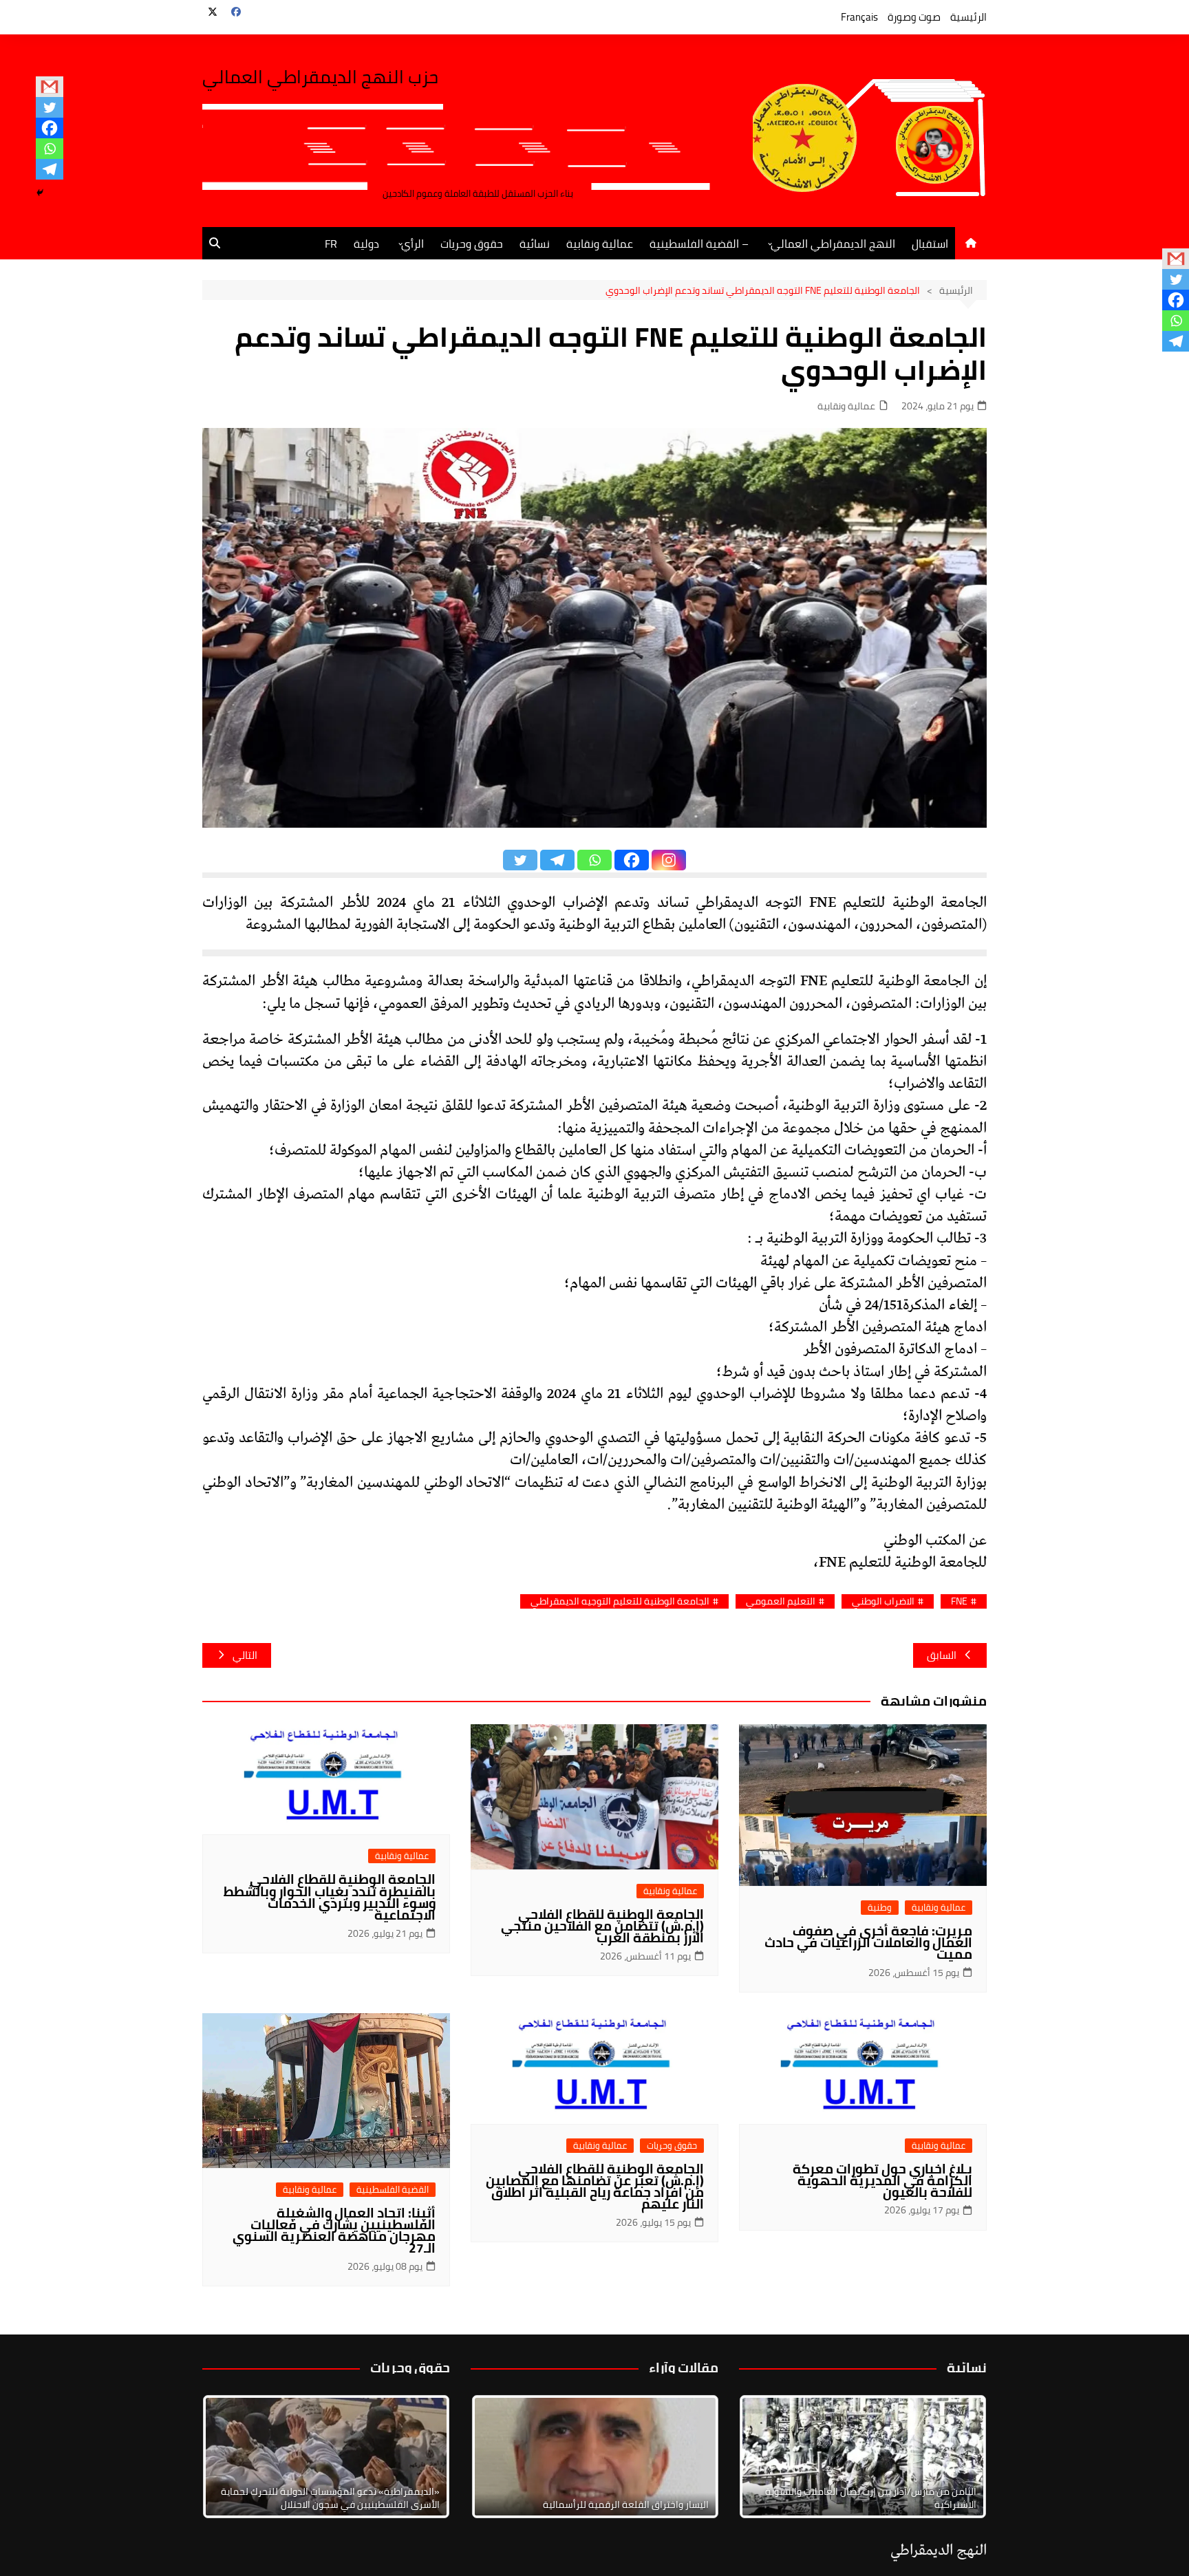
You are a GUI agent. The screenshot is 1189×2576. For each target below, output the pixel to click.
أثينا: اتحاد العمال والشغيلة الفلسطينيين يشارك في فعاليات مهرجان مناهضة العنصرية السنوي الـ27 (334, 2230)
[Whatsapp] (50, 149)
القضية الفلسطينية (393, 2190)
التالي (245, 1655)
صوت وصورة (914, 17)
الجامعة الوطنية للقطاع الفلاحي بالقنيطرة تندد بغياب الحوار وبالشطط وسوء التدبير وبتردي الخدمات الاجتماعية (330, 1897)
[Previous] (500, 2457)
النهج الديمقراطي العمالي (833, 244)
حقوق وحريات (472, 244)
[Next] (958, 2457)
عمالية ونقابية (600, 244)
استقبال (930, 244)
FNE (959, 1601)
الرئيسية (968, 17)
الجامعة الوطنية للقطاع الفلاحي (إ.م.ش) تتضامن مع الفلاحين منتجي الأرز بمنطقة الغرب (602, 1926)
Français (859, 17)
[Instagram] (669, 860)
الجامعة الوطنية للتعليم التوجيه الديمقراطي (620, 1601)
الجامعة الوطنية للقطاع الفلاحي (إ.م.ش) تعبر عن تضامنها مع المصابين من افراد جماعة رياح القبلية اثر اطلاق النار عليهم (595, 2186)
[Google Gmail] (50, 87)
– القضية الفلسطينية (699, 244)
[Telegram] (50, 169)
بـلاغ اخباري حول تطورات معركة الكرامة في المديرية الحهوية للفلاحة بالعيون (882, 2180)
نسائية (535, 244)
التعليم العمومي (781, 1601)
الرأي (413, 244)
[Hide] (40, 193)
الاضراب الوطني (883, 1601)
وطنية (880, 1908)
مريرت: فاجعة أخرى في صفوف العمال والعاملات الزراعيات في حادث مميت (868, 1942)
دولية (366, 244)
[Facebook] (50, 128)
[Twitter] (50, 107)
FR (331, 244)
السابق (942, 1655)
